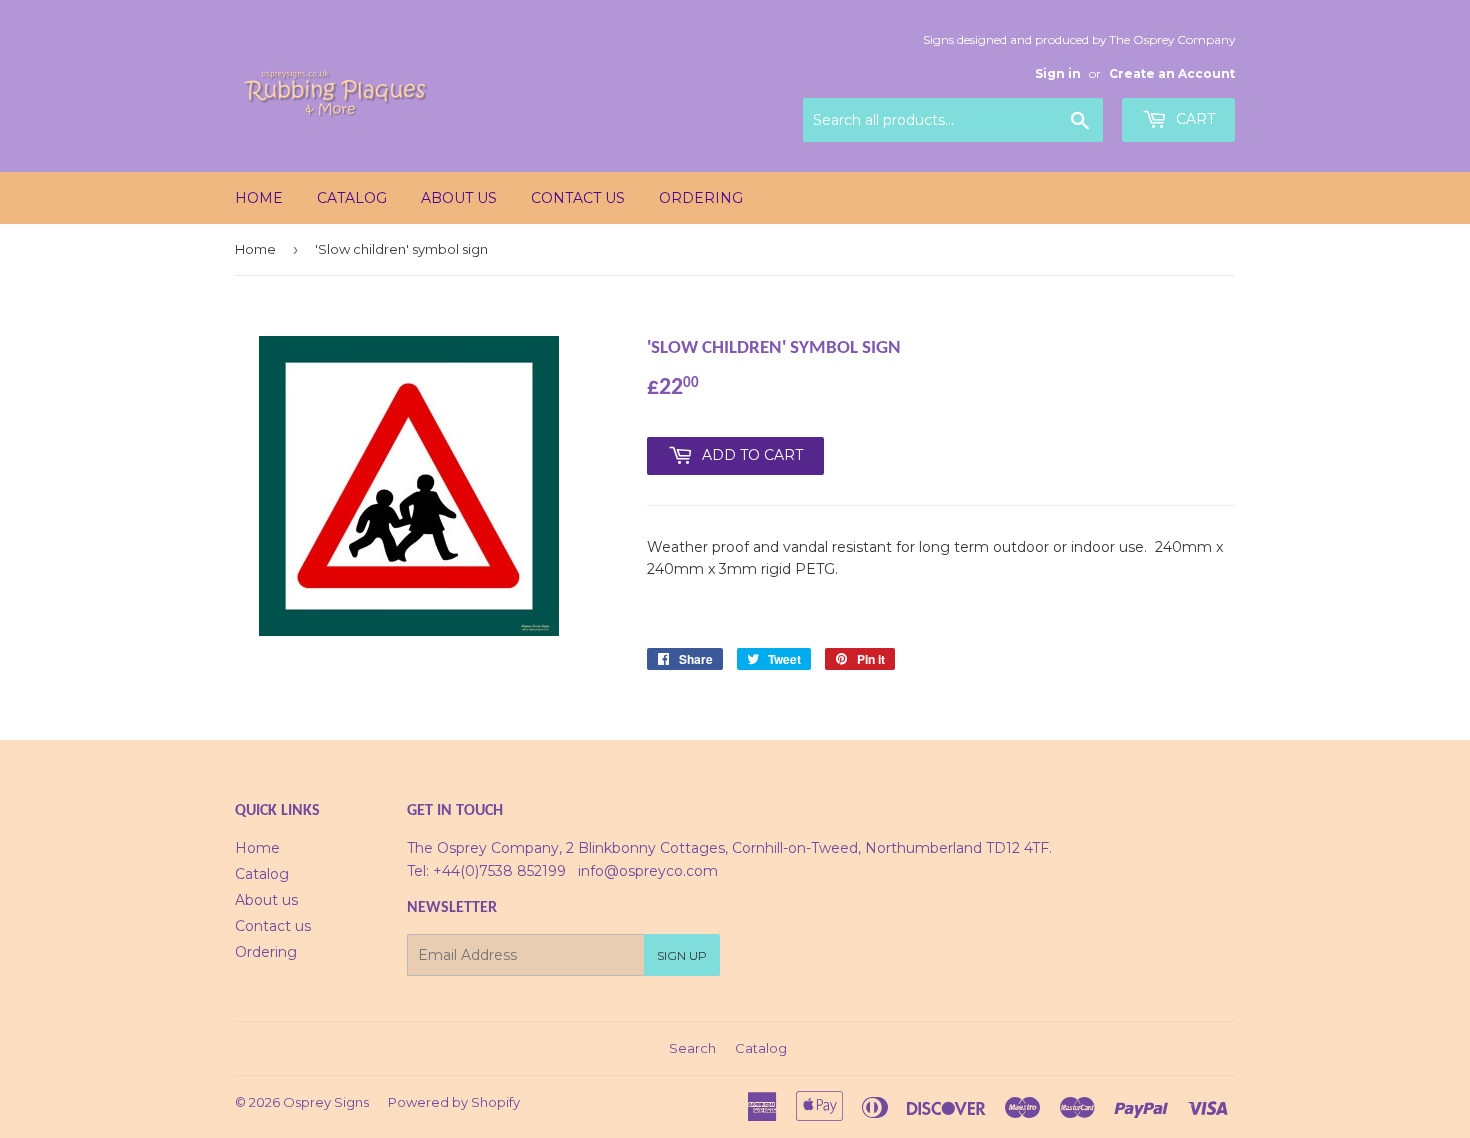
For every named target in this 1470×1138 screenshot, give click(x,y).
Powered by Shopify (454, 1102)
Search (692, 1048)
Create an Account (1172, 73)
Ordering (701, 198)
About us (459, 198)
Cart (1193, 119)
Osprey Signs (326, 1102)
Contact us (578, 198)
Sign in (1058, 73)
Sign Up (682, 955)
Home (259, 198)
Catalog (352, 198)
